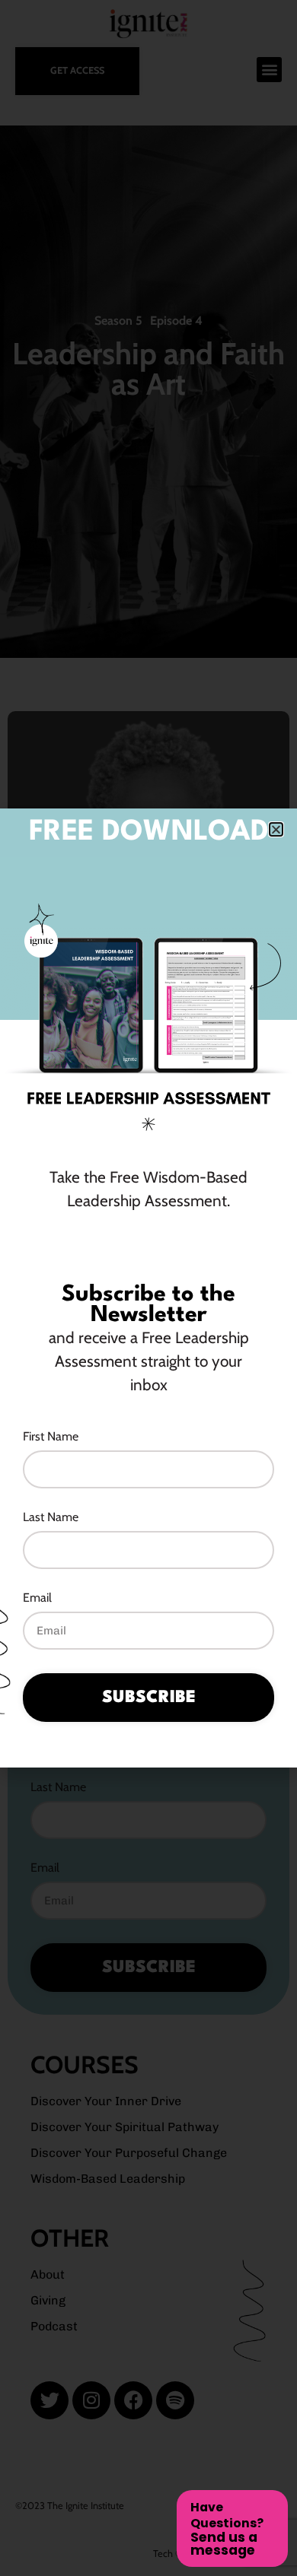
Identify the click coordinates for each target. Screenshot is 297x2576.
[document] (148, 1288)
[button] (276, 829)
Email (37, 1598)
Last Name (51, 1518)
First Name (51, 1437)
